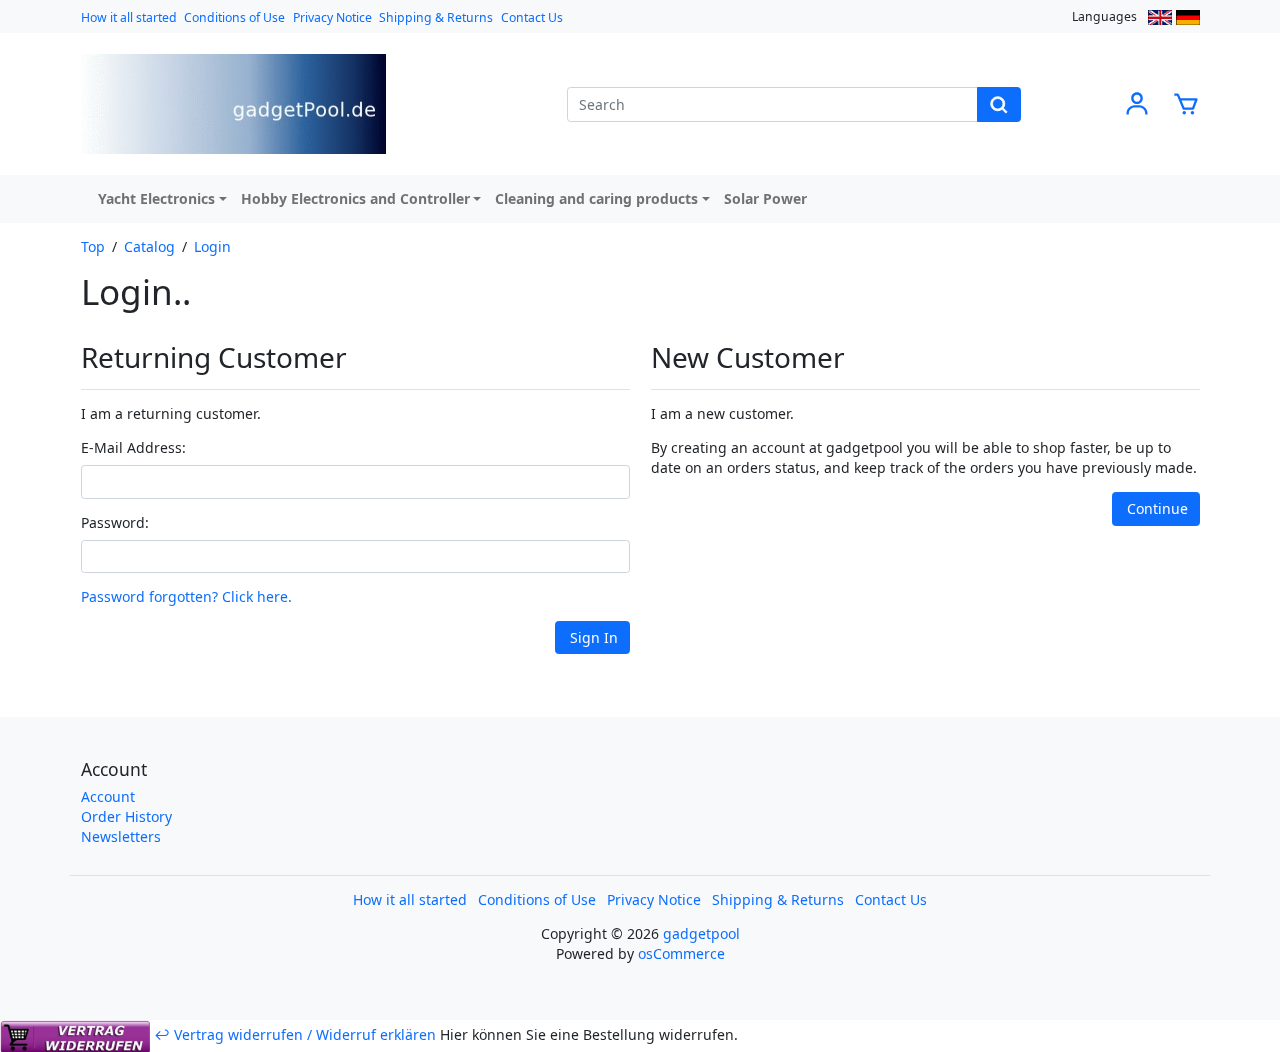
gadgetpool (701, 933)
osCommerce (681, 953)
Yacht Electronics (156, 198)
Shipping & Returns (436, 17)
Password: (115, 522)
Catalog (149, 246)
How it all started (129, 17)
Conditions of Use (234, 17)
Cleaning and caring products (596, 198)
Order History (126, 816)
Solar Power (765, 198)
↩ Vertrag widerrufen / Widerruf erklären (295, 1034)
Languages (1104, 16)
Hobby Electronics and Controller (355, 198)
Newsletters (121, 836)
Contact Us (532, 17)
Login (212, 246)
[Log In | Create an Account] (1137, 102)
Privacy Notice (332, 17)
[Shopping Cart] (1186, 102)
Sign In (594, 637)
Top (93, 246)
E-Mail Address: (133, 447)
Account (108, 796)
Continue (1157, 508)
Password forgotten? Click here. (186, 596)
